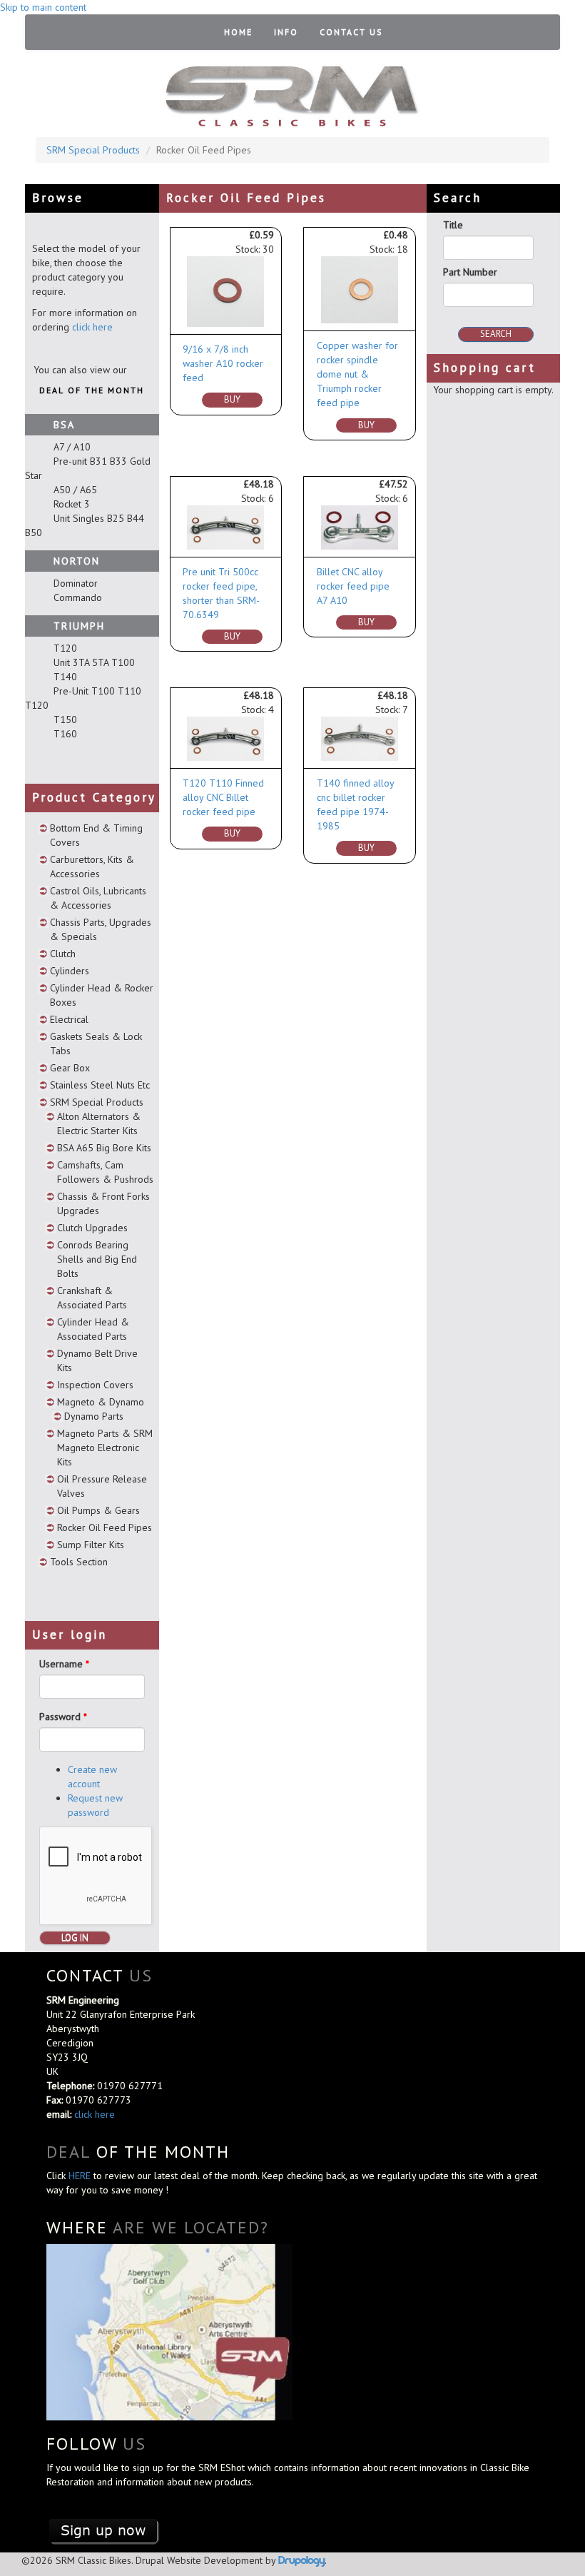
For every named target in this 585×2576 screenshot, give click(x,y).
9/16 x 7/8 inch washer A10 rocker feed (223, 363)
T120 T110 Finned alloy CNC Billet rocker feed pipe (223, 797)
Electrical (69, 1019)
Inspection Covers (95, 1385)
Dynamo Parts (94, 1416)
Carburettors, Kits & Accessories (92, 867)
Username (64, 1664)
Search (496, 334)
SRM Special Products (93, 150)
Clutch (63, 954)
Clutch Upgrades (92, 1228)
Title (453, 225)
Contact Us (351, 32)
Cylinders (70, 971)
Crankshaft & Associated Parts (92, 1298)
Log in (75, 1938)
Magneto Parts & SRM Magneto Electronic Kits (105, 1448)
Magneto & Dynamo (101, 1402)
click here (92, 327)
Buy (232, 399)
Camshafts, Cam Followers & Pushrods (105, 1172)
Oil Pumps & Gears (98, 1510)
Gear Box (70, 1068)
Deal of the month (92, 390)
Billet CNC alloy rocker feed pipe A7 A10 (353, 586)
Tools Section (79, 1562)
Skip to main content (43, 7)
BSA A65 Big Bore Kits (104, 1148)
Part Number (470, 272)
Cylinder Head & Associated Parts (93, 1329)
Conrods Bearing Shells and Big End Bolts (97, 1259)
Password (63, 1717)
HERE (81, 2176)
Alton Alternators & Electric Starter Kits (99, 1123)
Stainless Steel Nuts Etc (100, 1085)
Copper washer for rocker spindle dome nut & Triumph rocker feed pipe (357, 374)
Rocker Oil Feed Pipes (105, 1527)
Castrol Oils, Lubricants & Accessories (98, 898)
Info (286, 32)
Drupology (301, 2560)
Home (238, 32)
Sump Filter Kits (91, 1545)
